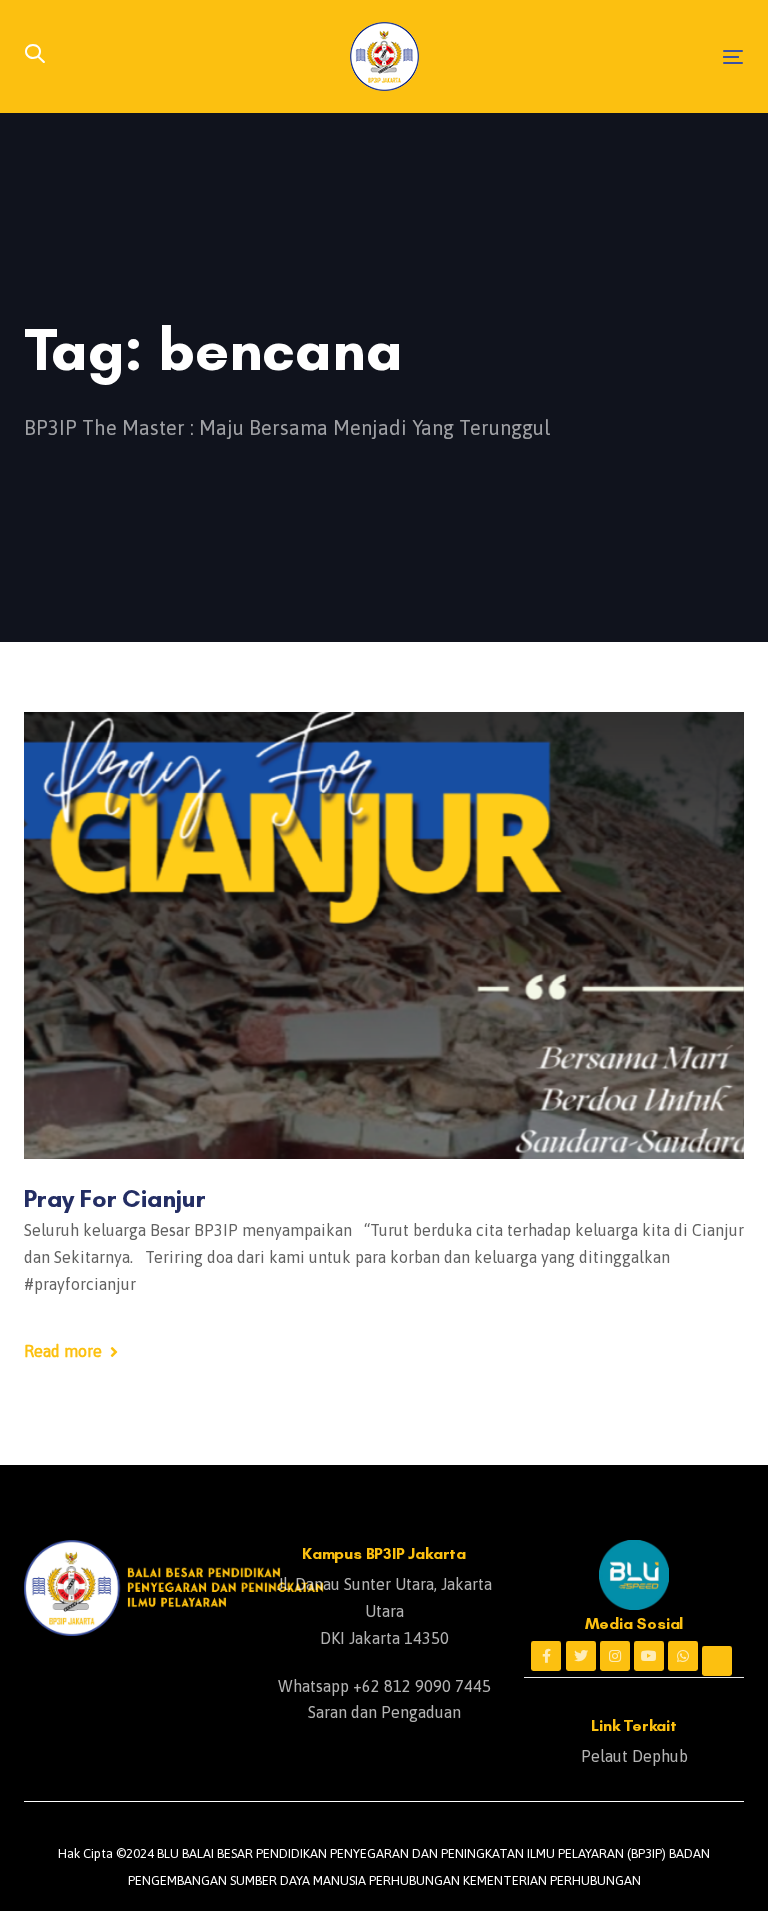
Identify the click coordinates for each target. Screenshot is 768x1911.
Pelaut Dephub (634, 1756)
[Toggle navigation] (623, 56)
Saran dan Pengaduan (384, 1712)
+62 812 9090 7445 (422, 1686)
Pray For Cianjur (115, 1198)
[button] (35, 55)
